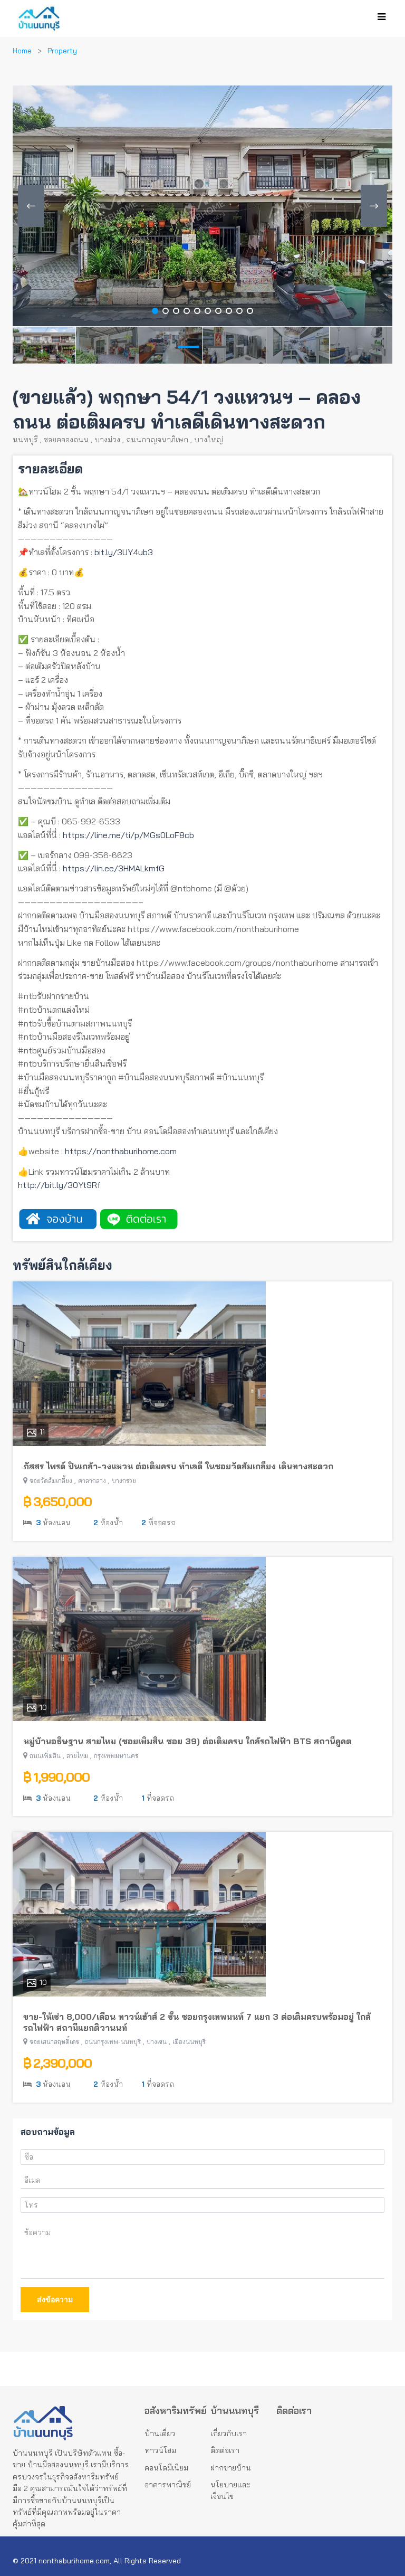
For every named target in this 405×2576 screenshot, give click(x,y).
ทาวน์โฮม (160, 2450)
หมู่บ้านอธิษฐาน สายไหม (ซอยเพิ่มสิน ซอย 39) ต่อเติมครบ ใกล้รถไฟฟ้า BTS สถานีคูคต (187, 1741)
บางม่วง (107, 440)
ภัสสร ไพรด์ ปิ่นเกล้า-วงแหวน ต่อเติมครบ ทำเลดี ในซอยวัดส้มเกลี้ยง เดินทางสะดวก (178, 1466)
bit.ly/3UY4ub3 (124, 552)
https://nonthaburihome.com (121, 1151)
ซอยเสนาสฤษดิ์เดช (54, 2042)
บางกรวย (124, 1481)
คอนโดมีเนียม (166, 2468)
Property (62, 51)
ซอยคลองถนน (66, 440)
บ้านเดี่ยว (160, 2434)
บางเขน (157, 2042)
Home (22, 51)
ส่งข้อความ (55, 2299)
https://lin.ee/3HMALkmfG (114, 868)
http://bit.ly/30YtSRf (59, 1185)
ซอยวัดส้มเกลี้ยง (51, 1481)
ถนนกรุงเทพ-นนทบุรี (113, 2042)
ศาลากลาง (92, 1481)
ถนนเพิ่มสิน (45, 1756)
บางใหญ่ (209, 440)
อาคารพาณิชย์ (168, 2485)
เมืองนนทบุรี (189, 2042)
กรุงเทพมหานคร (116, 1756)
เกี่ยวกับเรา (229, 2434)
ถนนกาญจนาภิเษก (157, 440)
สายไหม (77, 1756)
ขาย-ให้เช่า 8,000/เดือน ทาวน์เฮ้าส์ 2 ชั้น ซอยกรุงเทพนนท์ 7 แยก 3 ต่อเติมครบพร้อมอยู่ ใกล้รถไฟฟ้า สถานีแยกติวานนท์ (197, 2022)
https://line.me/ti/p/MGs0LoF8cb (128, 835)
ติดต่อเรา (225, 2450)
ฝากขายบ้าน (231, 2468)
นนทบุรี (25, 440)
